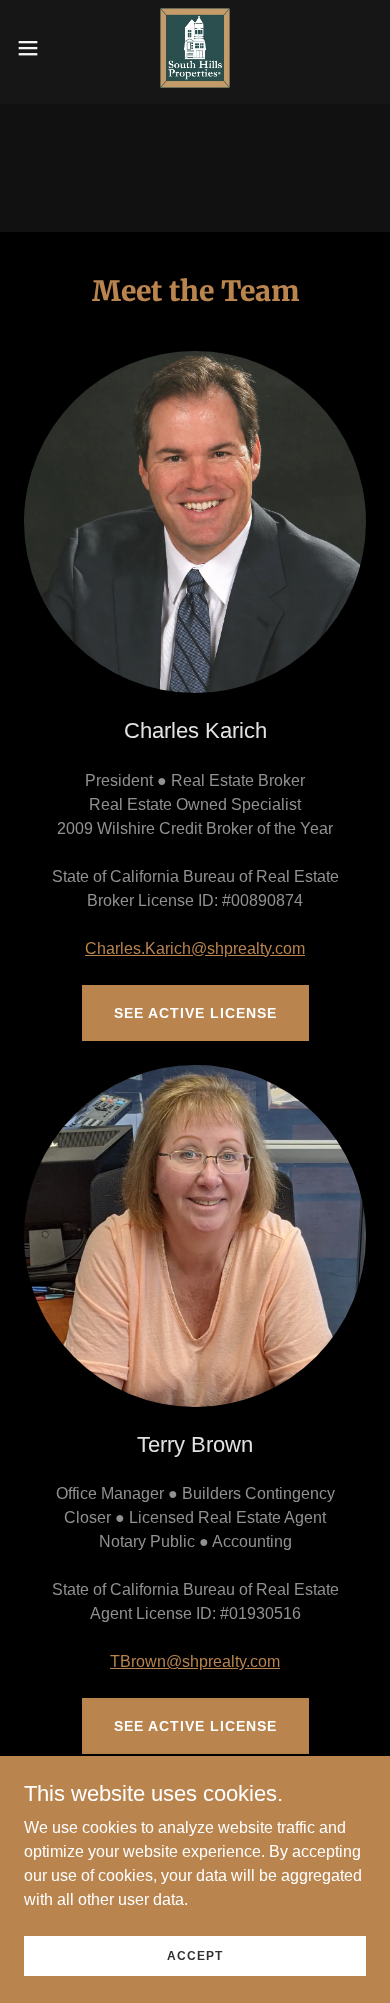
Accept (195, 1955)
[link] (194, 48)
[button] (36, 48)
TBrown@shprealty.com (195, 1661)
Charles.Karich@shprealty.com (195, 948)
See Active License (195, 1013)
